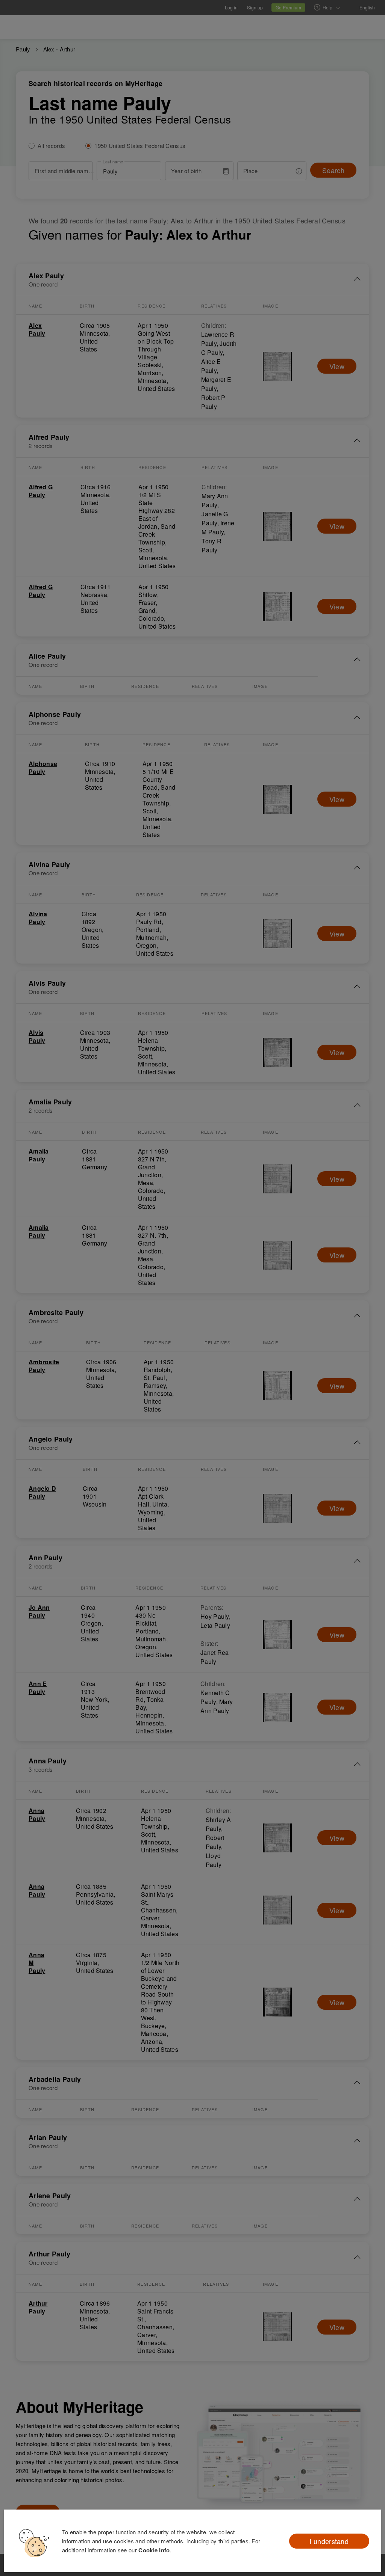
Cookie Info (154, 2550)
